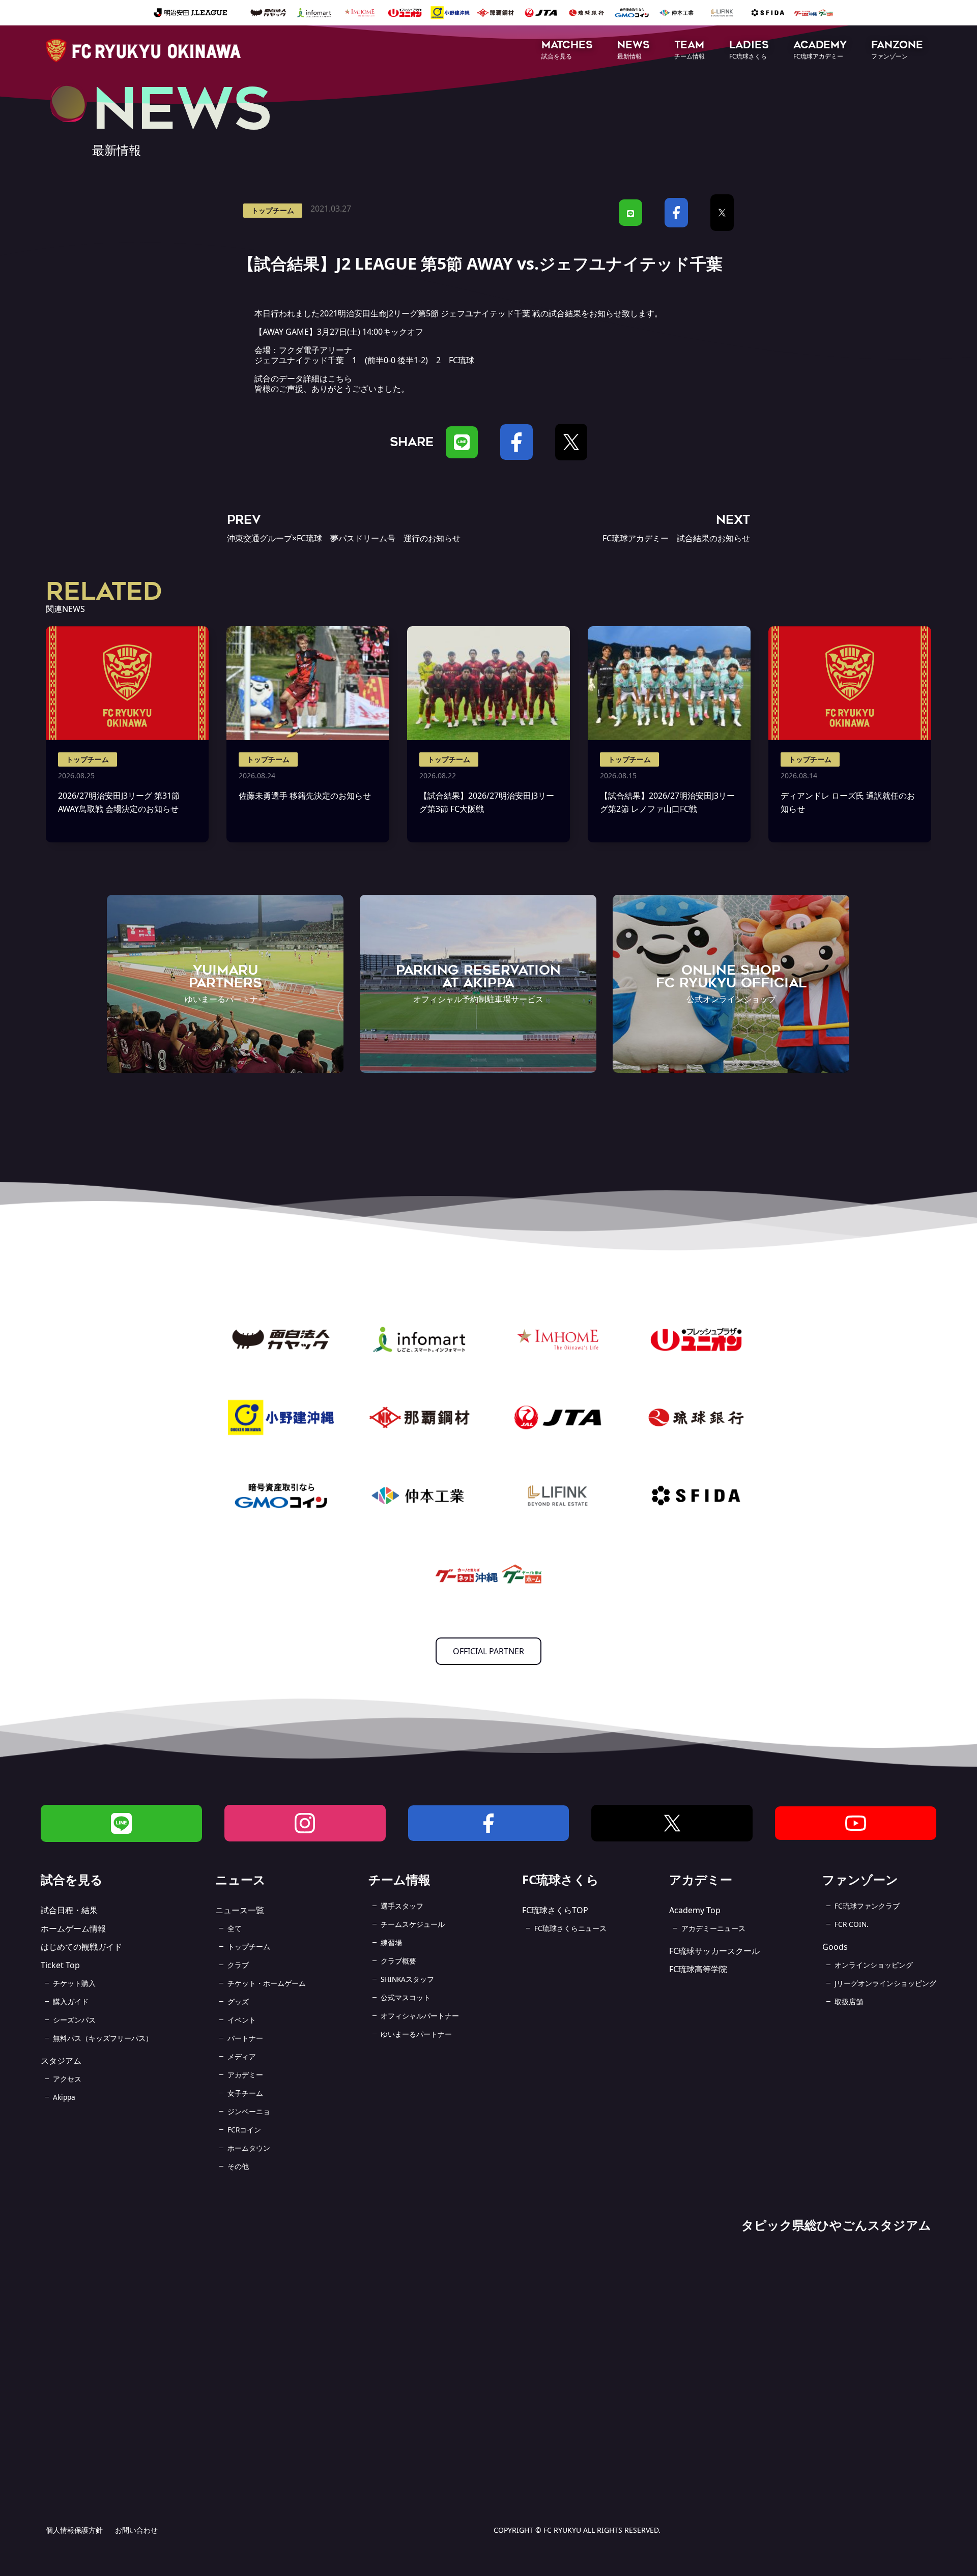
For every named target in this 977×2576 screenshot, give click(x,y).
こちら (340, 378)
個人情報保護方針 (74, 2530)
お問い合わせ (136, 2530)
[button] (567, 51)
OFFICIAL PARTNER (489, 1651)
